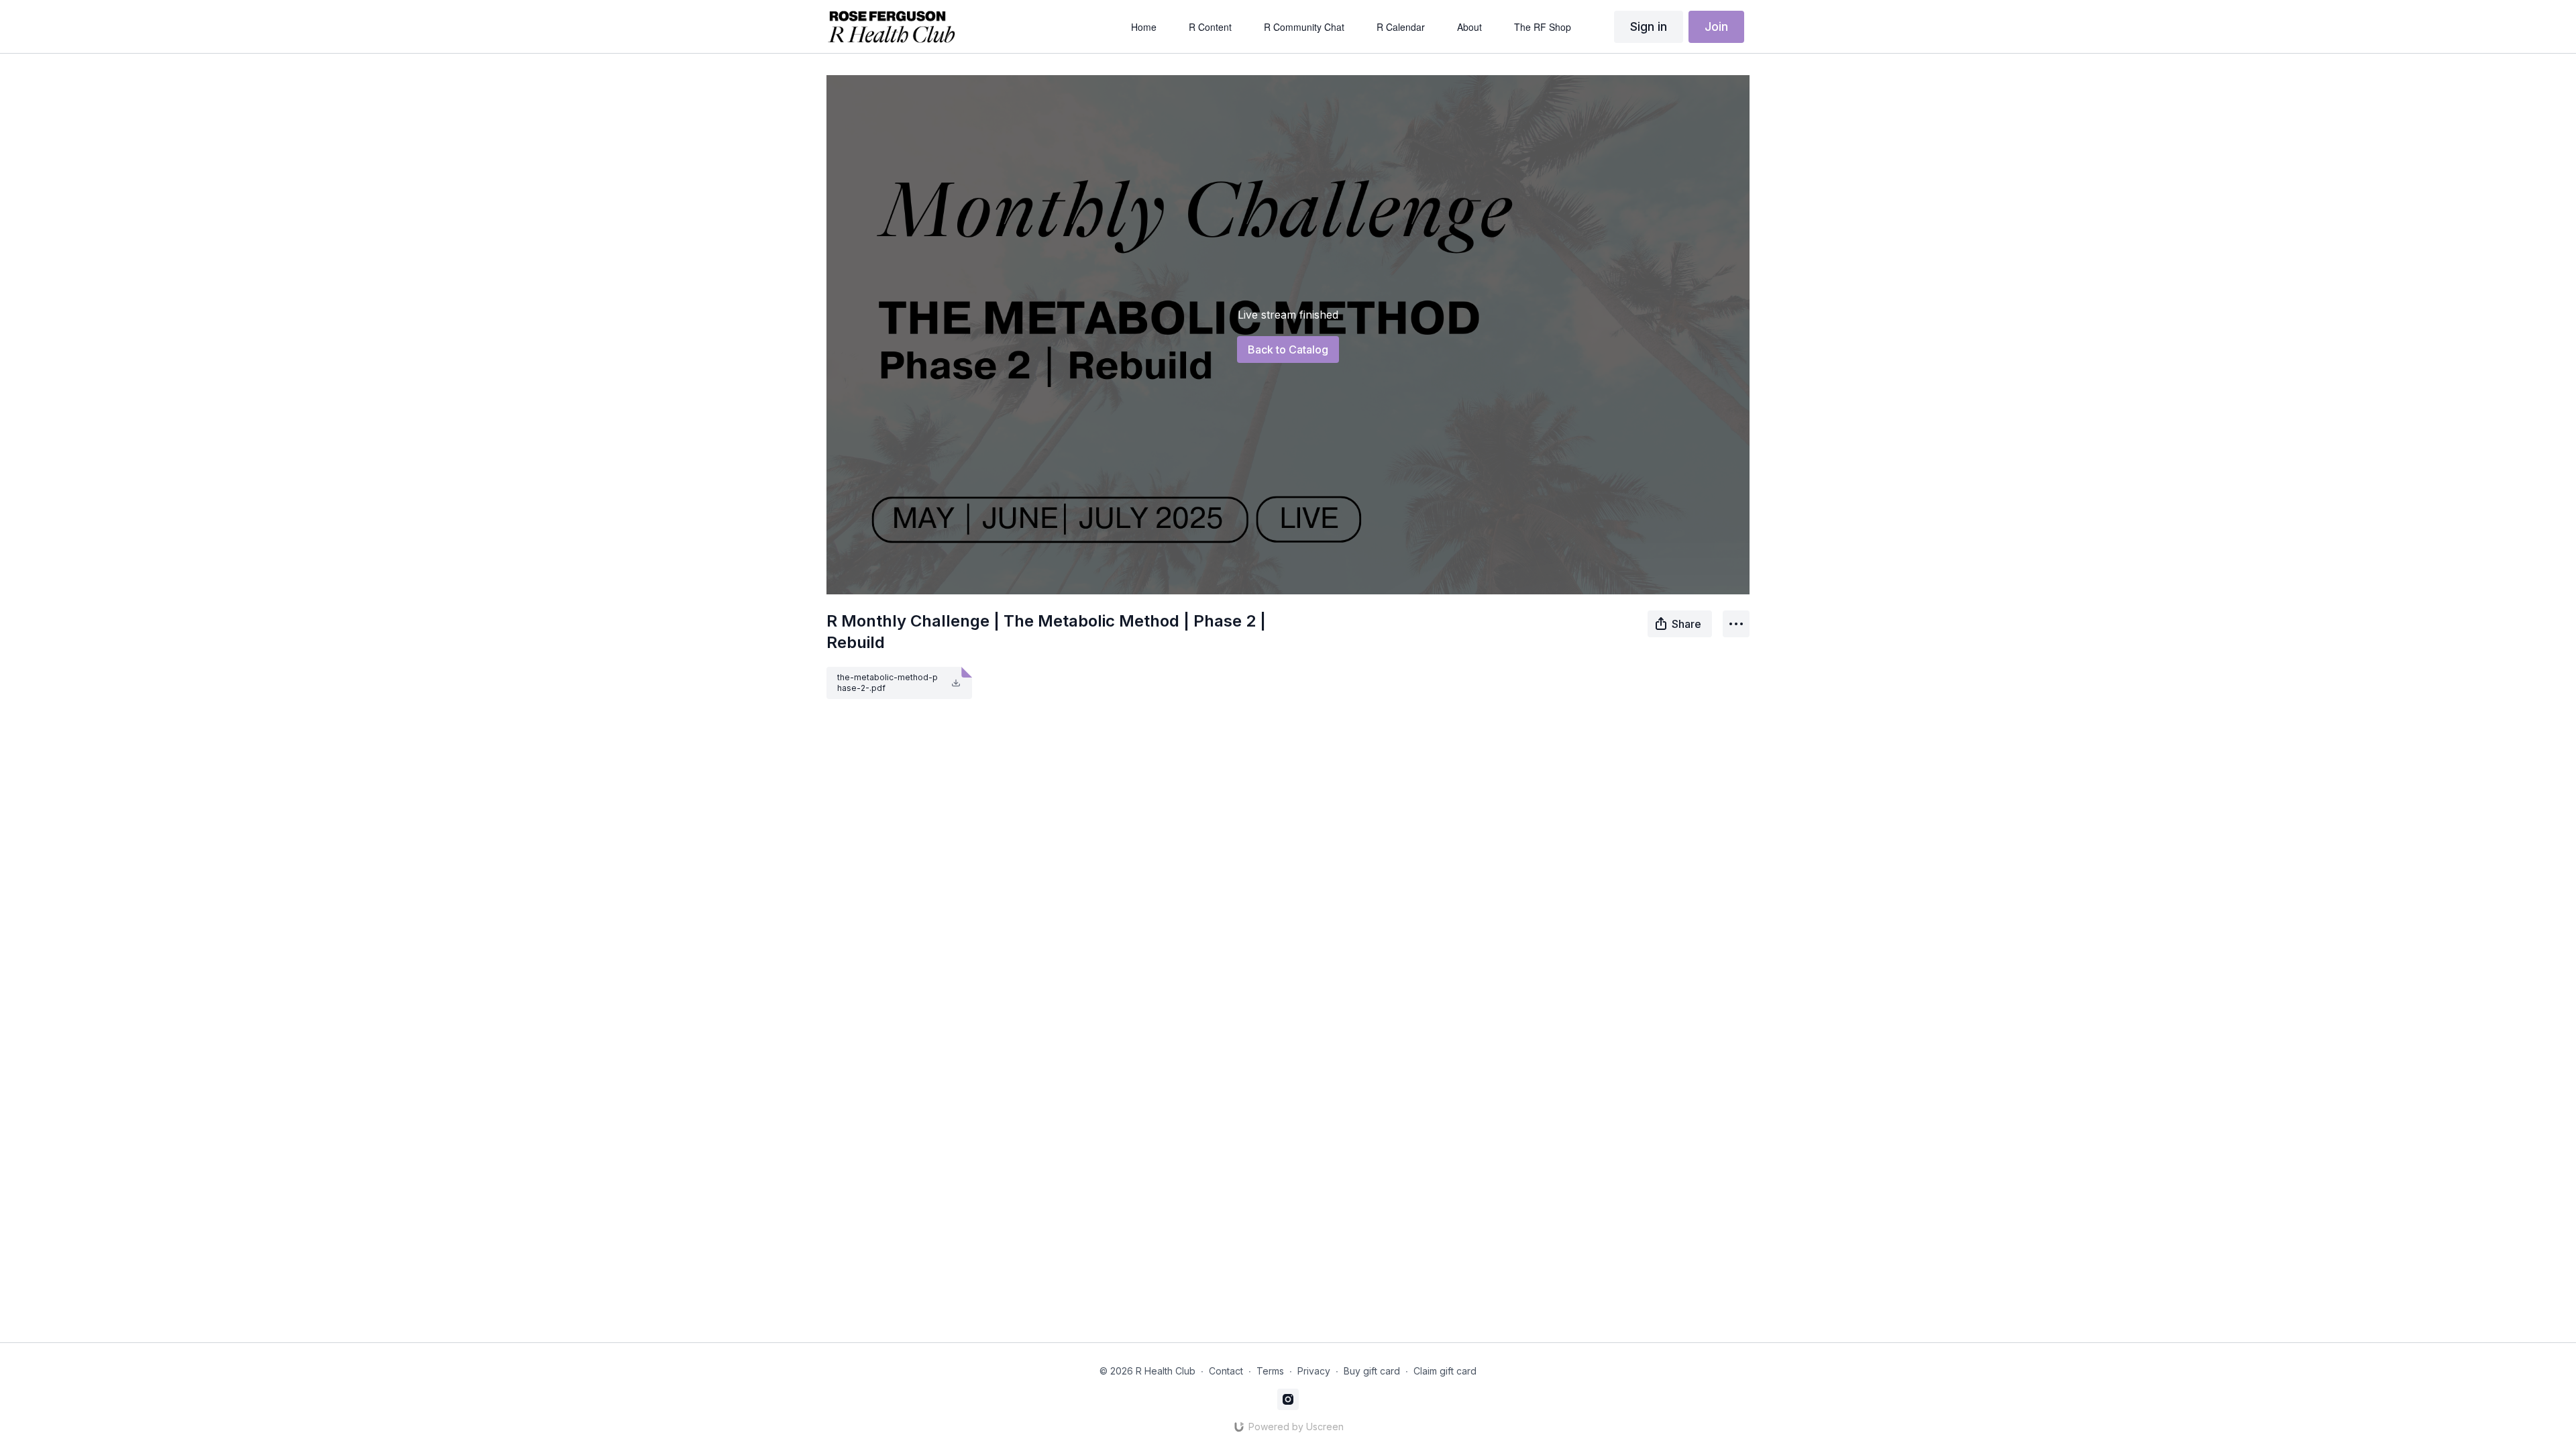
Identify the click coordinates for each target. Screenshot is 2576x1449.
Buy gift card (1372, 1371)
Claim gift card (1445, 1371)
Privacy (1314, 1371)
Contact (1226, 1371)
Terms (1270, 1371)
